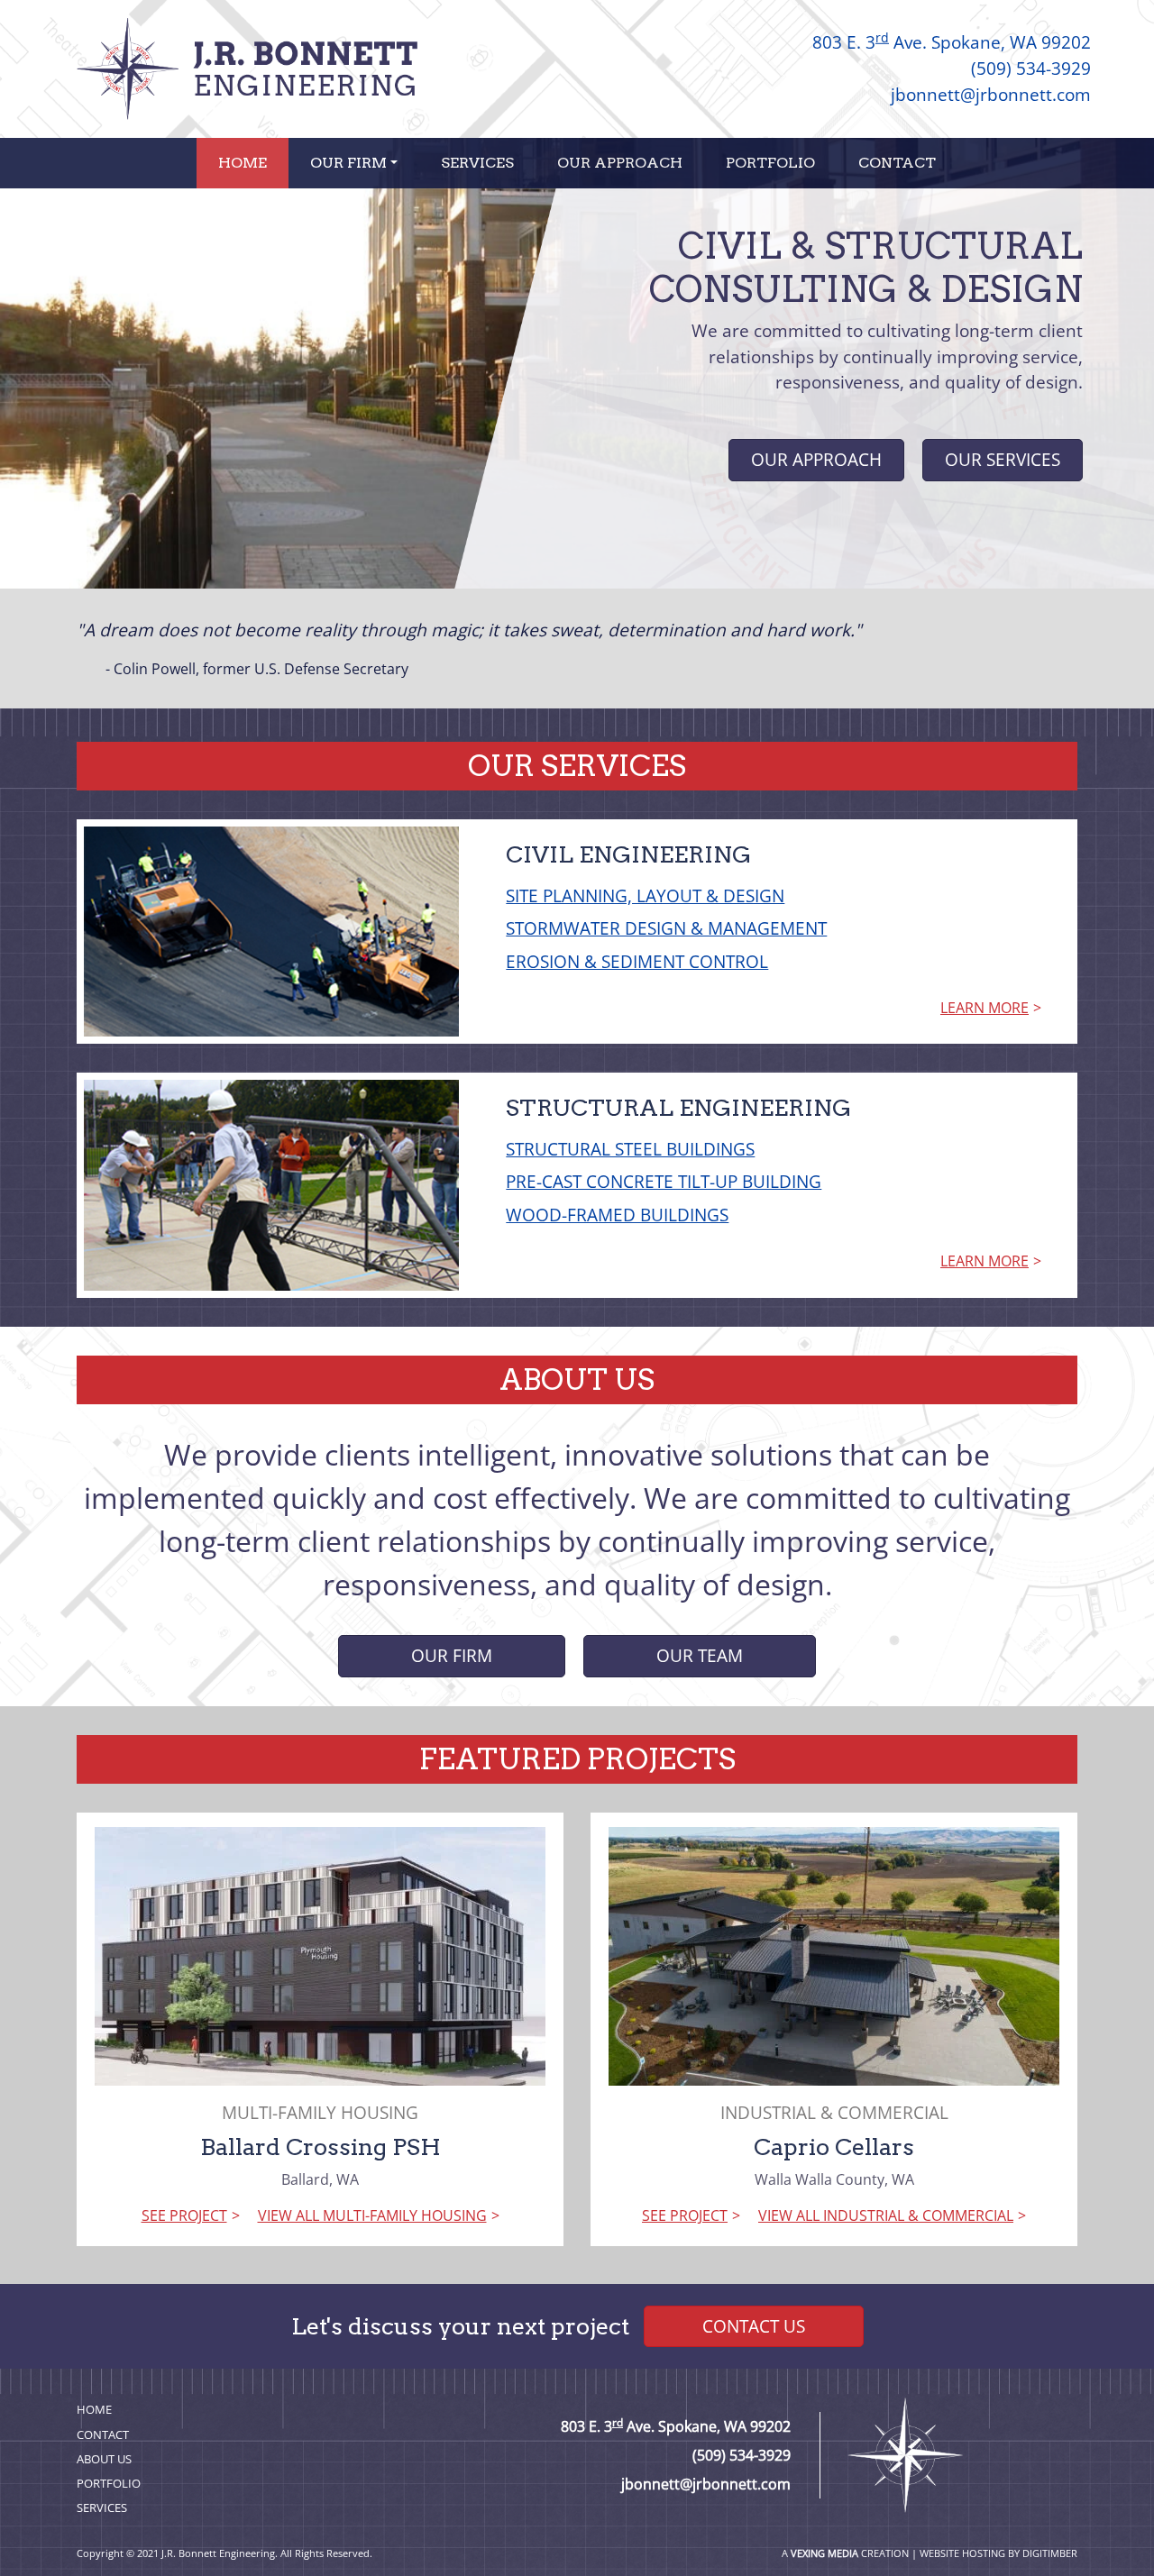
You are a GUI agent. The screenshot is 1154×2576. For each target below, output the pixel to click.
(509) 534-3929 (1031, 68)
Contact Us (754, 2326)
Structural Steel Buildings (630, 1149)
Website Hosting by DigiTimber (998, 2553)
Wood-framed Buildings (617, 1215)
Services (477, 163)
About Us (104, 2459)
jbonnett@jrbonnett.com (991, 94)
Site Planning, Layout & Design (645, 895)
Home (243, 163)
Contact (897, 163)
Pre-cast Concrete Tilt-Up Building (664, 1181)
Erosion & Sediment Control (637, 961)
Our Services (1003, 459)
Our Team (700, 1655)
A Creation (845, 2553)
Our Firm (348, 163)
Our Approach (620, 163)
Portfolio (770, 163)
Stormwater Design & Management (666, 928)
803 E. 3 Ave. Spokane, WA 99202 (952, 42)
